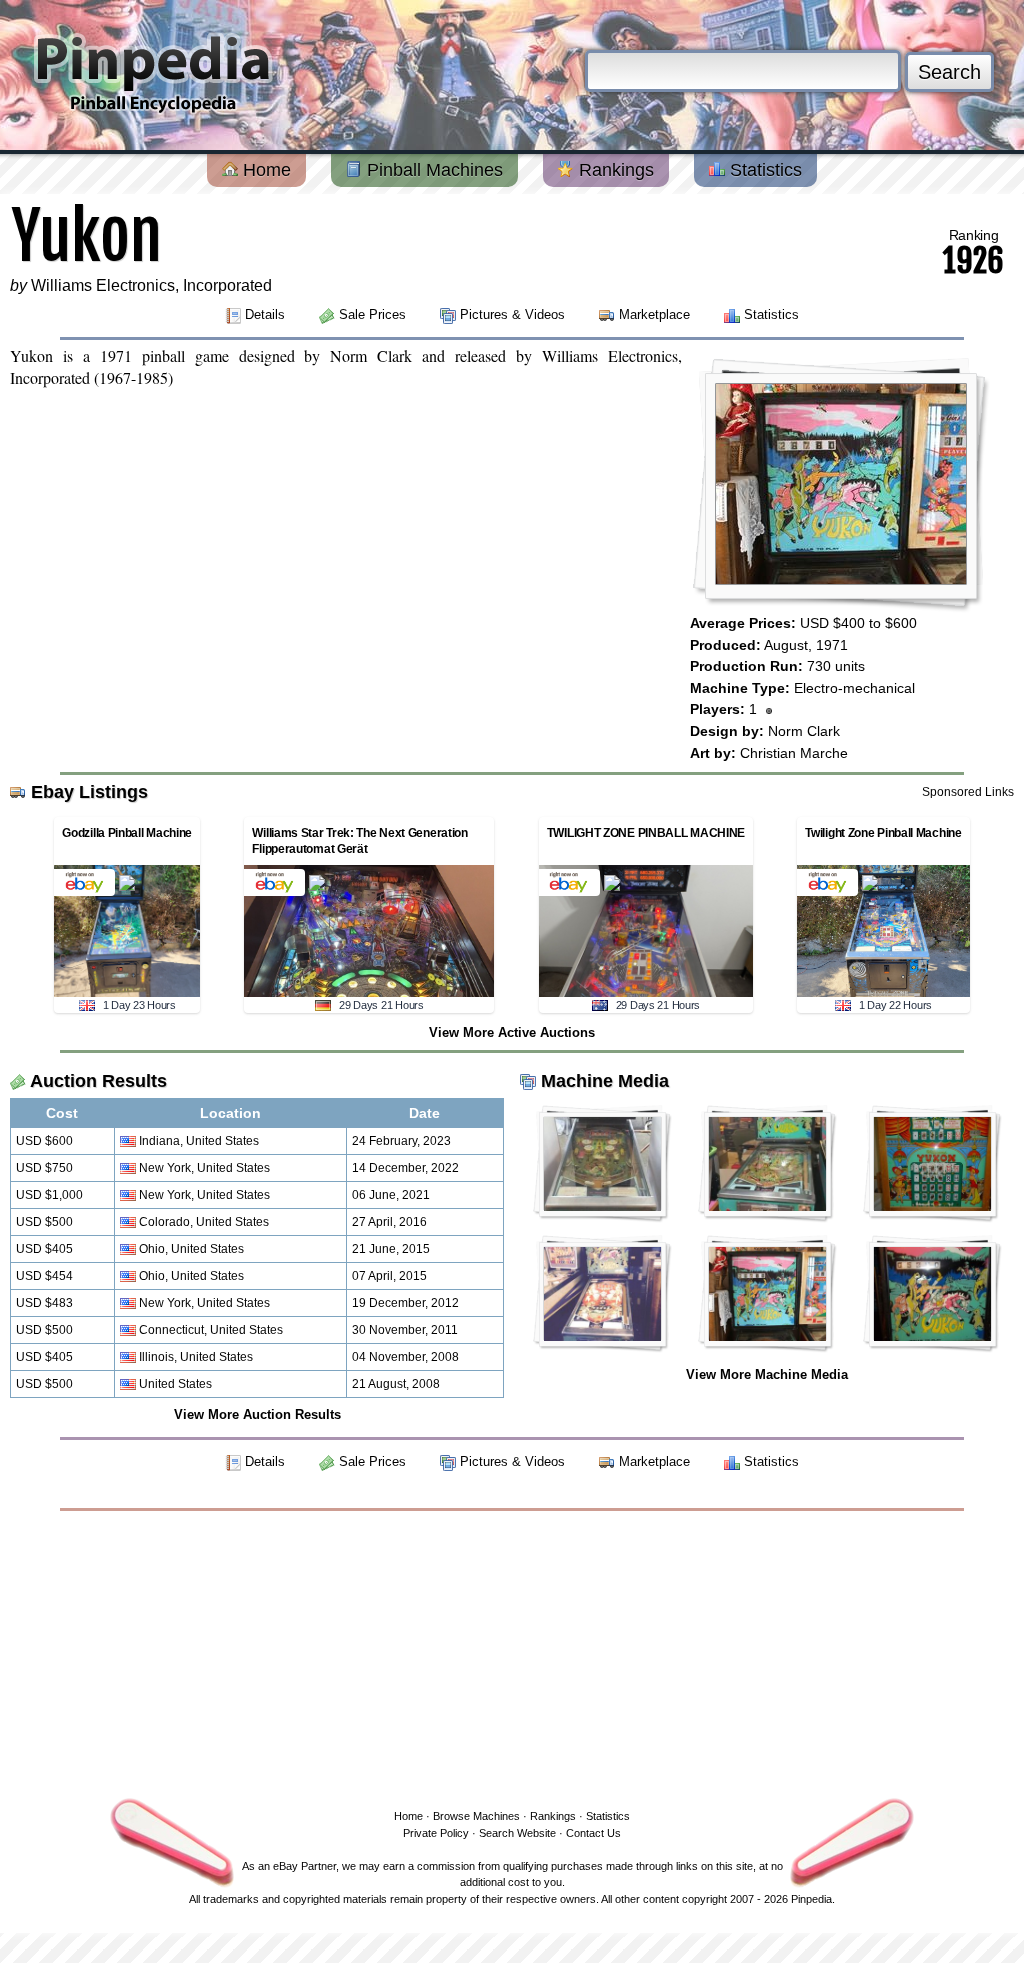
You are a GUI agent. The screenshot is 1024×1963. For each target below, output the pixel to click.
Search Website (517, 1833)
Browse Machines (476, 1816)
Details (265, 314)
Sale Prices (372, 314)
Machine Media (605, 1081)
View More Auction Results (257, 1414)
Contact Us (593, 1833)
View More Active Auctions (512, 1032)
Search (949, 72)
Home (264, 170)
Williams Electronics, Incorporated (151, 285)
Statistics (763, 170)
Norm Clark (804, 731)
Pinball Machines (432, 170)
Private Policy (436, 1833)
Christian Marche (794, 753)
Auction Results (98, 1081)
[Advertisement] (512, 1656)
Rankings (614, 170)
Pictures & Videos (512, 314)
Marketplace (654, 314)
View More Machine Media (767, 1374)
